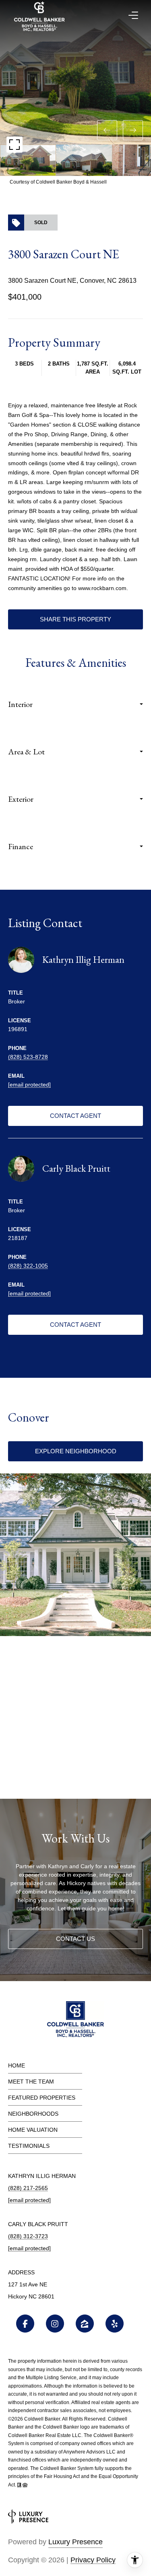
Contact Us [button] (75, 1939)
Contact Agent (75, 1116)
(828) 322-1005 (28, 1266)
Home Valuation (33, 2130)
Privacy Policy (93, 2560)
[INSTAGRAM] (55, 2324)
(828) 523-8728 (28, 1057)
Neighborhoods (33, 2114)
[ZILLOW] (85, 2324)
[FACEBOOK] (25, 2324)
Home (17, 2065)
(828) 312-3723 (28, 2236)
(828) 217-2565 (28, 2188)
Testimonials (29, 2146)
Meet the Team (31, 2082)
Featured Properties (42, 2098)
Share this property (75, 619)
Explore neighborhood (76, 1451)
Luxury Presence (75, 2542)
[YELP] (115, 2324)
